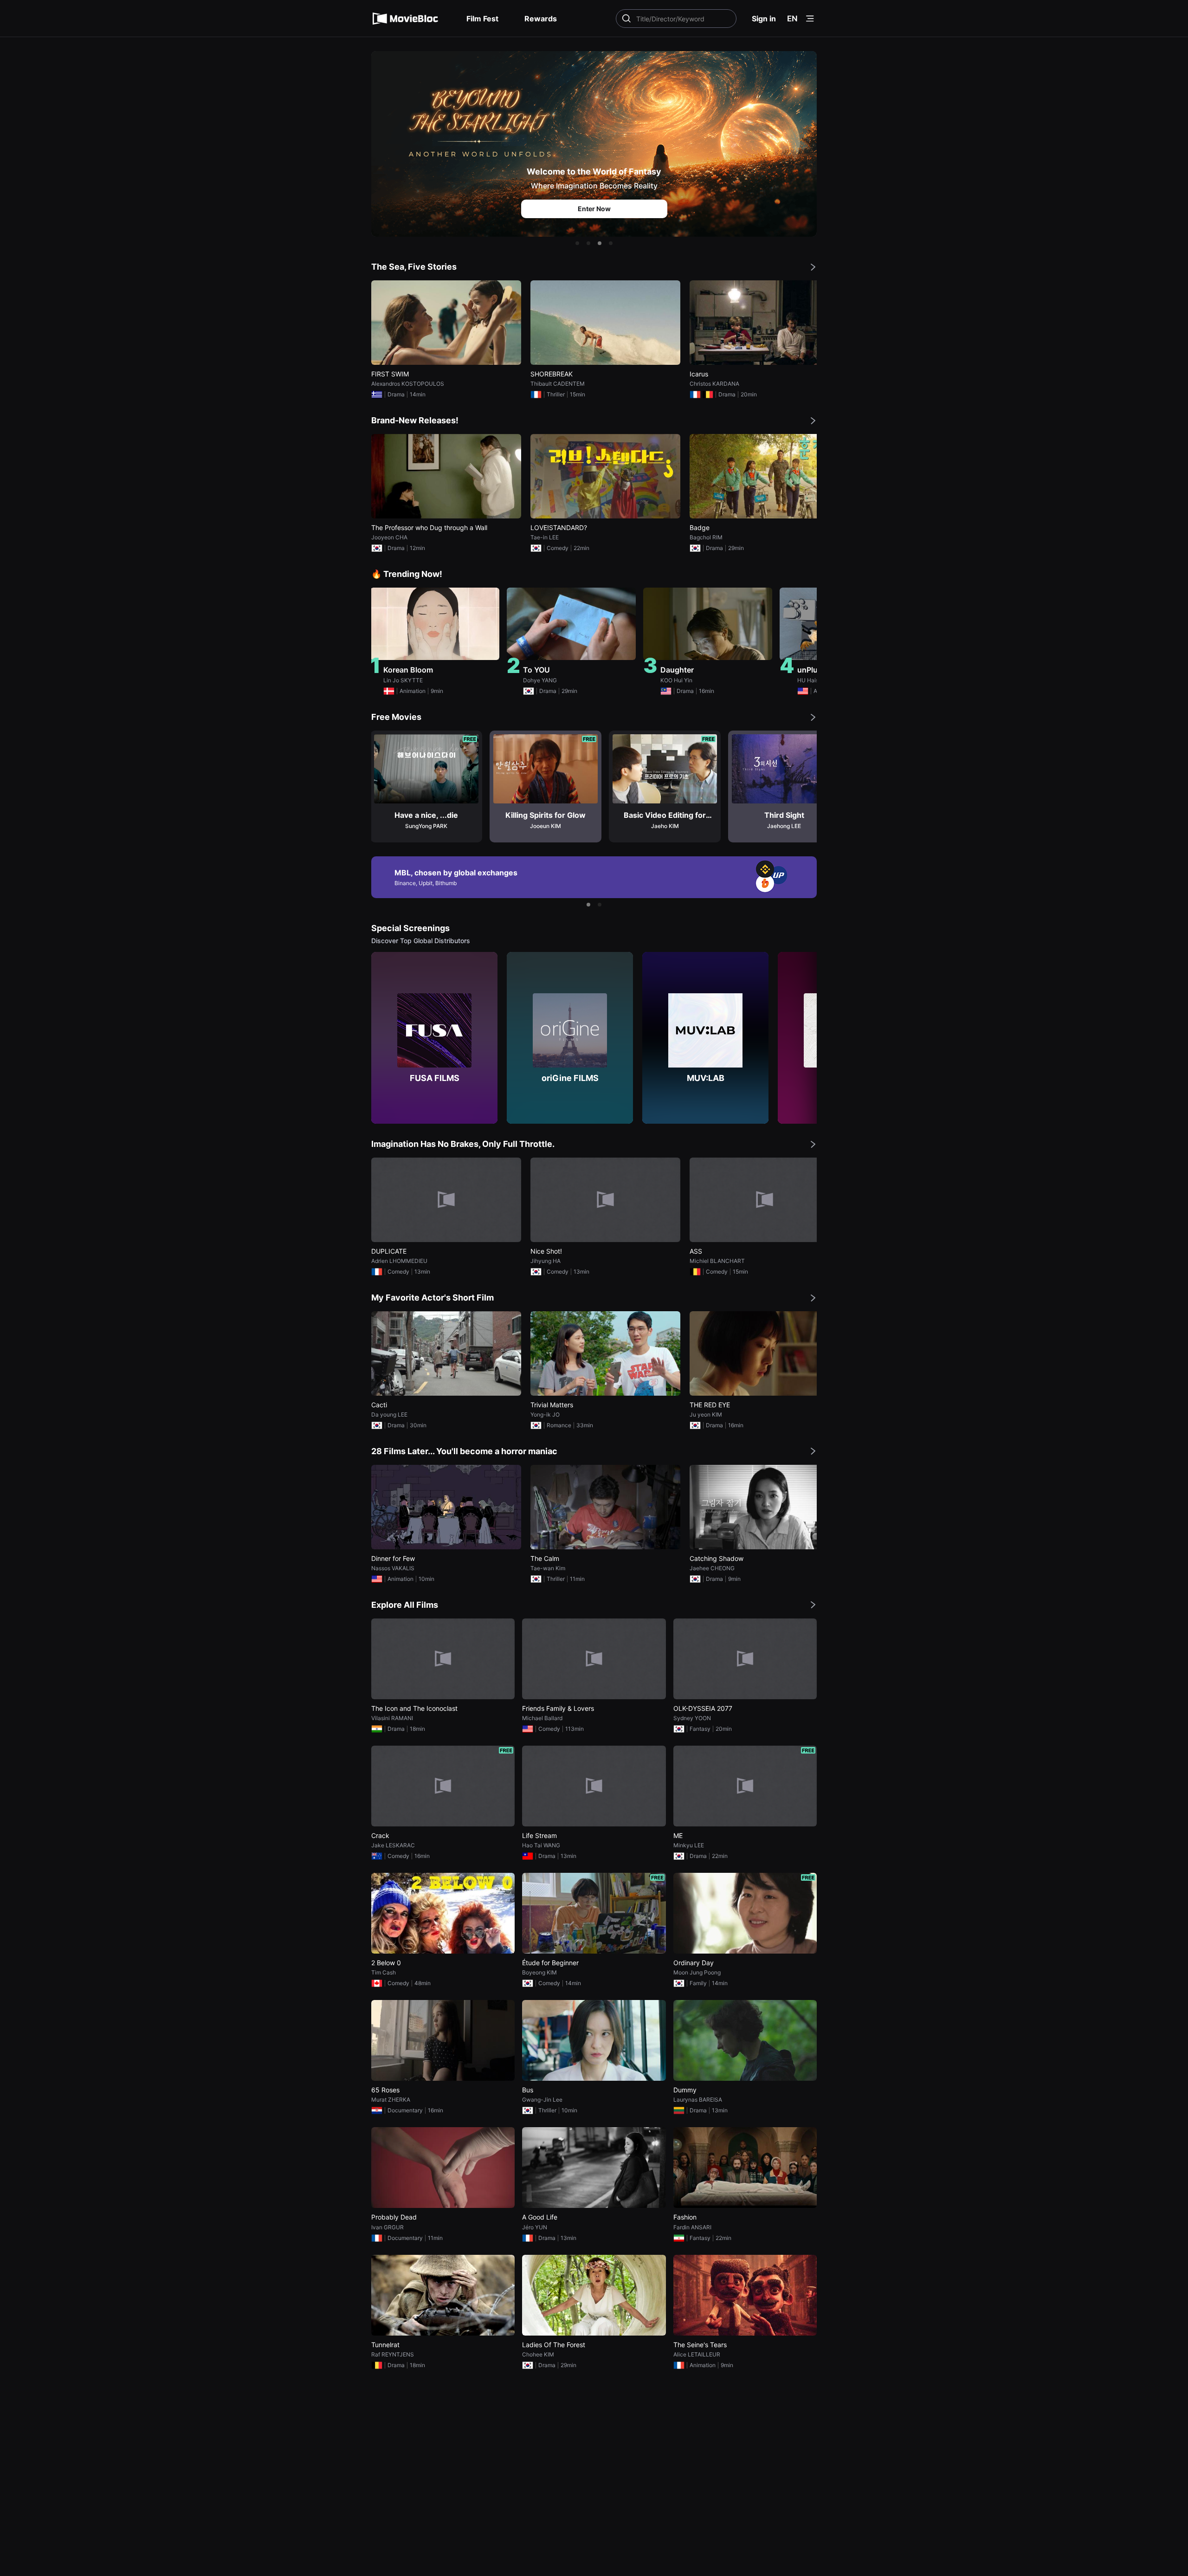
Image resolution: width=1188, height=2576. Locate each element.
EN (792, 19)
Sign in (764, 19)
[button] (577, 243)
